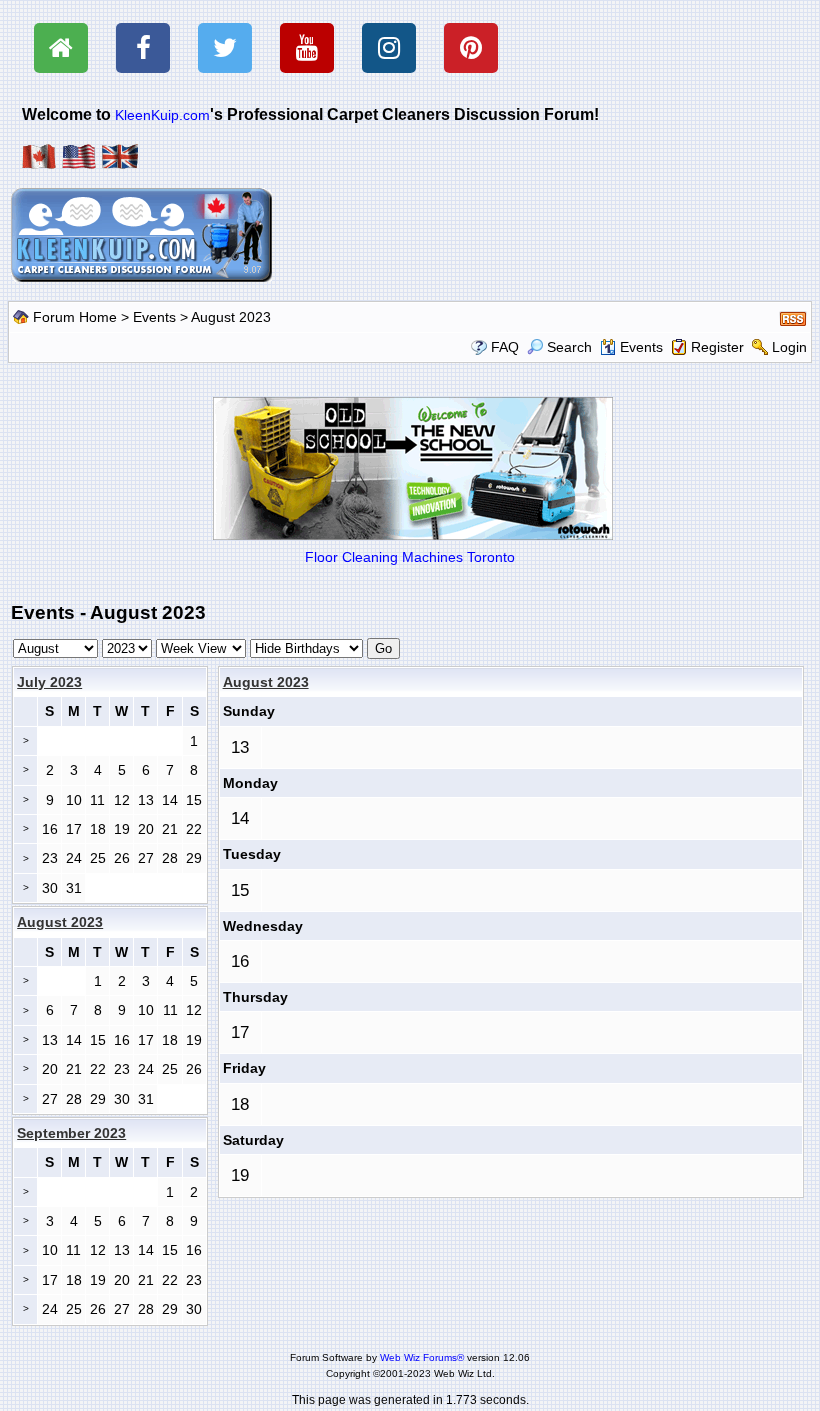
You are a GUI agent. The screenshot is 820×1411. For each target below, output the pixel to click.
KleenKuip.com (162, 115)
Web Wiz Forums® (422, 1357)
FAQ (505, 347)
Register (717, 347)
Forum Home (75, 317)
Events (154, 317)
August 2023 (266, 682)
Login (789, 347)
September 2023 (71, 1133)
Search (569, 347)
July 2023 (49, 682)
